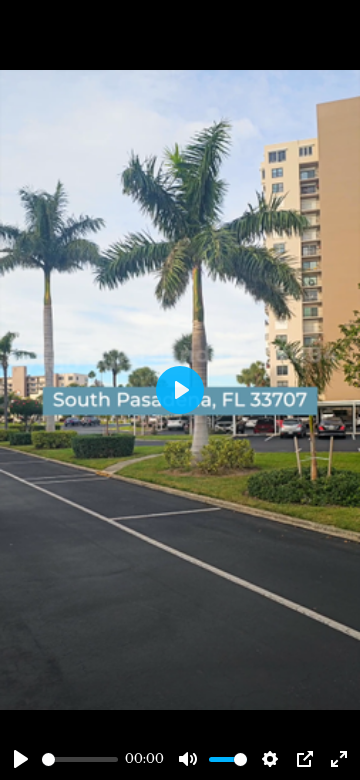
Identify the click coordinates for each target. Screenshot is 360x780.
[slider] (80, 759)
